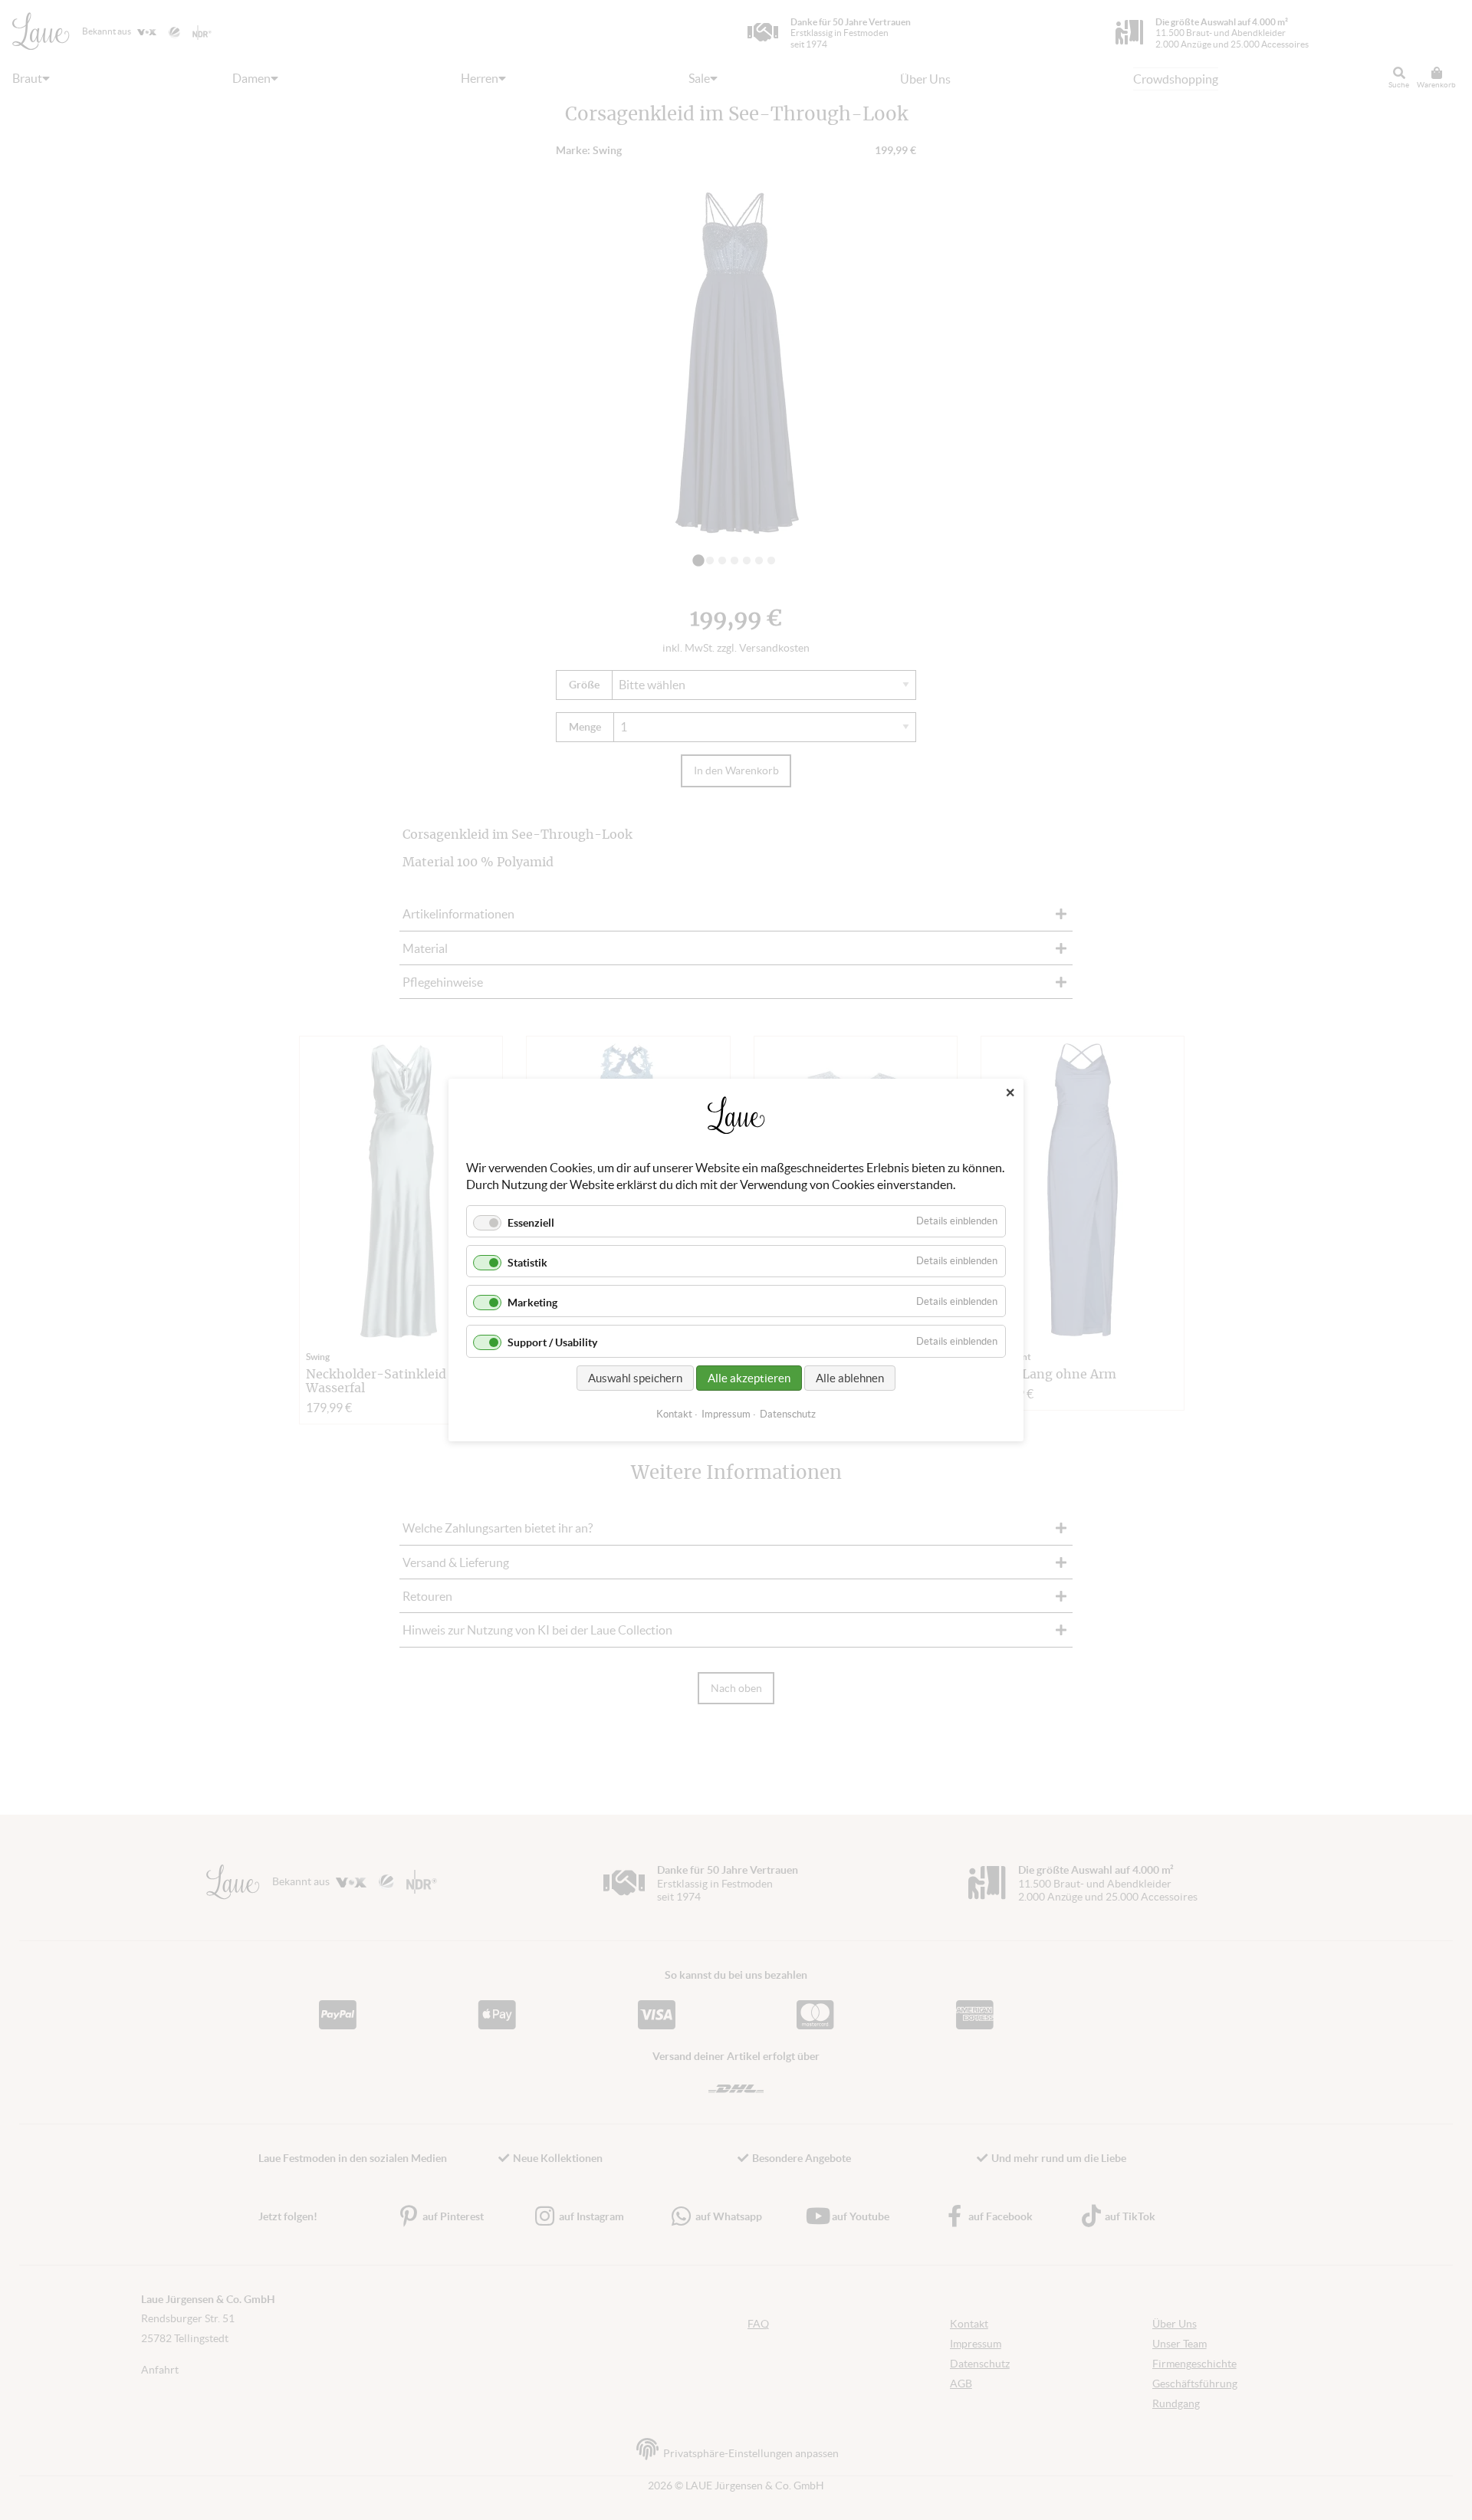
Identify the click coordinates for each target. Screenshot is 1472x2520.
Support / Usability (552, 1343)
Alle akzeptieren (749, 1378)
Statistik (527, 1263)
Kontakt (674, 1414)
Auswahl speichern (635, 1378)
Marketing (532, 1303)
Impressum (726, 1414)
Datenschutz (788, 1414)
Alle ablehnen (850, 1378)
